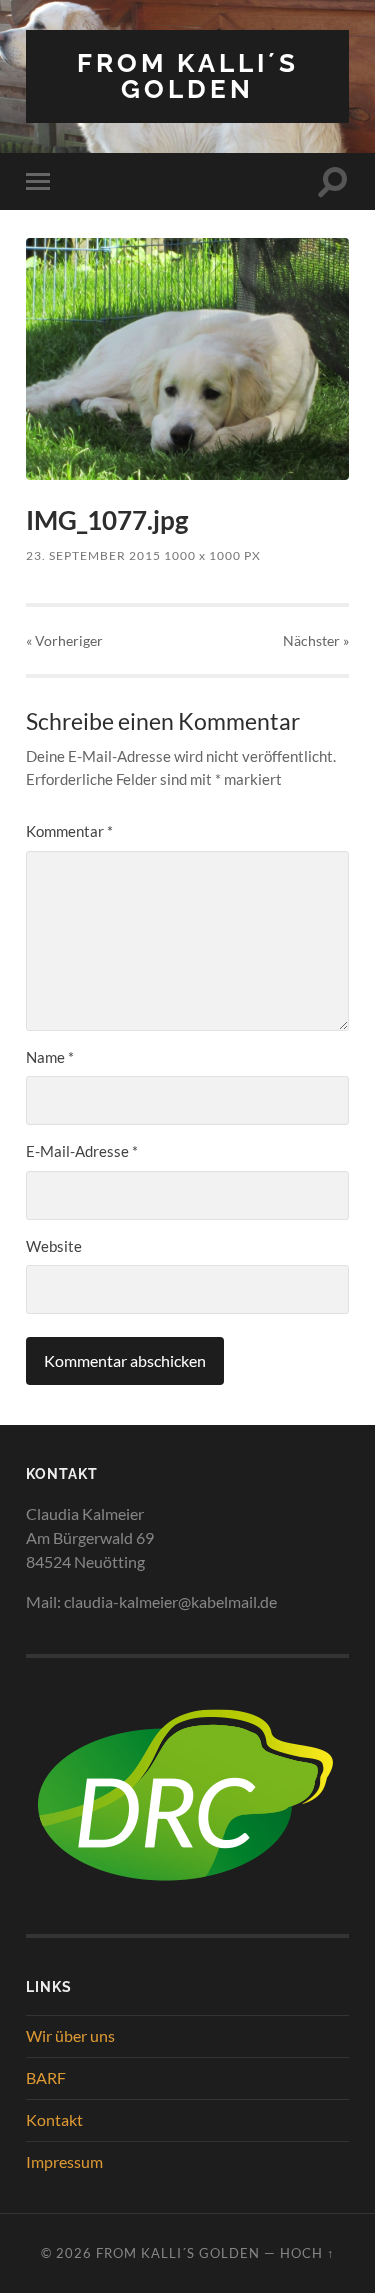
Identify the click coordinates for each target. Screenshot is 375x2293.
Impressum (64, 2161)
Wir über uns (70, 2035)
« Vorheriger (64, 640)
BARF (46, 2077)
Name (50, 1057)
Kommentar (69, 831)
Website (54, 1246)
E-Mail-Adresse (82, 1151)
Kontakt (54, 2119)
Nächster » (316, 640)
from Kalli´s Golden (188, 75)
